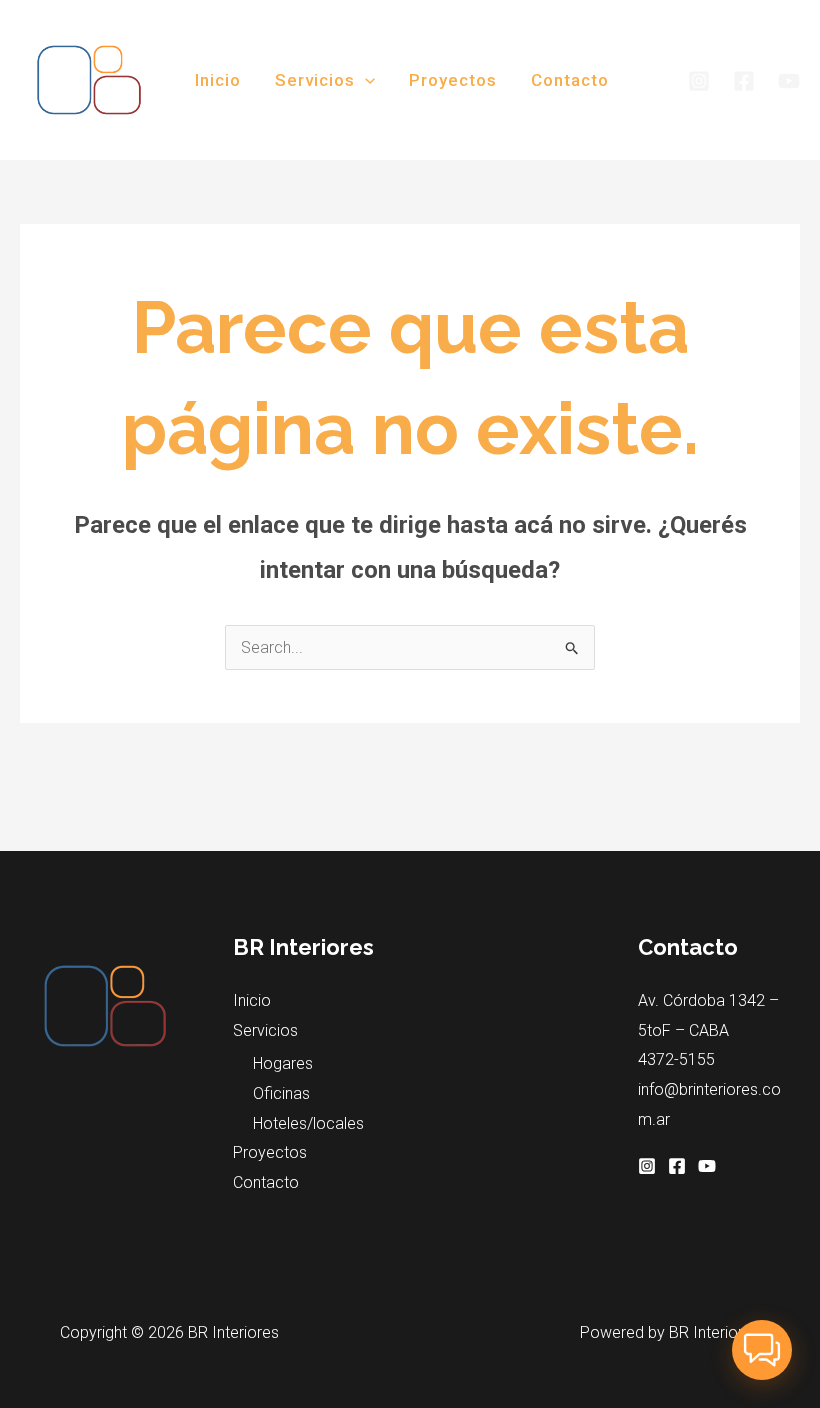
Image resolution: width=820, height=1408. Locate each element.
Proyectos (453, 80)
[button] (365, 80)
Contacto (570, 80)
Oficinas (281, 1093)
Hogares (283, 1063)
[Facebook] (744, 81)
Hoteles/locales (308, 1123)
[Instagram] (699, 81)
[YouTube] (789, 81)
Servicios (315, 80)
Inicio (218, 80)
